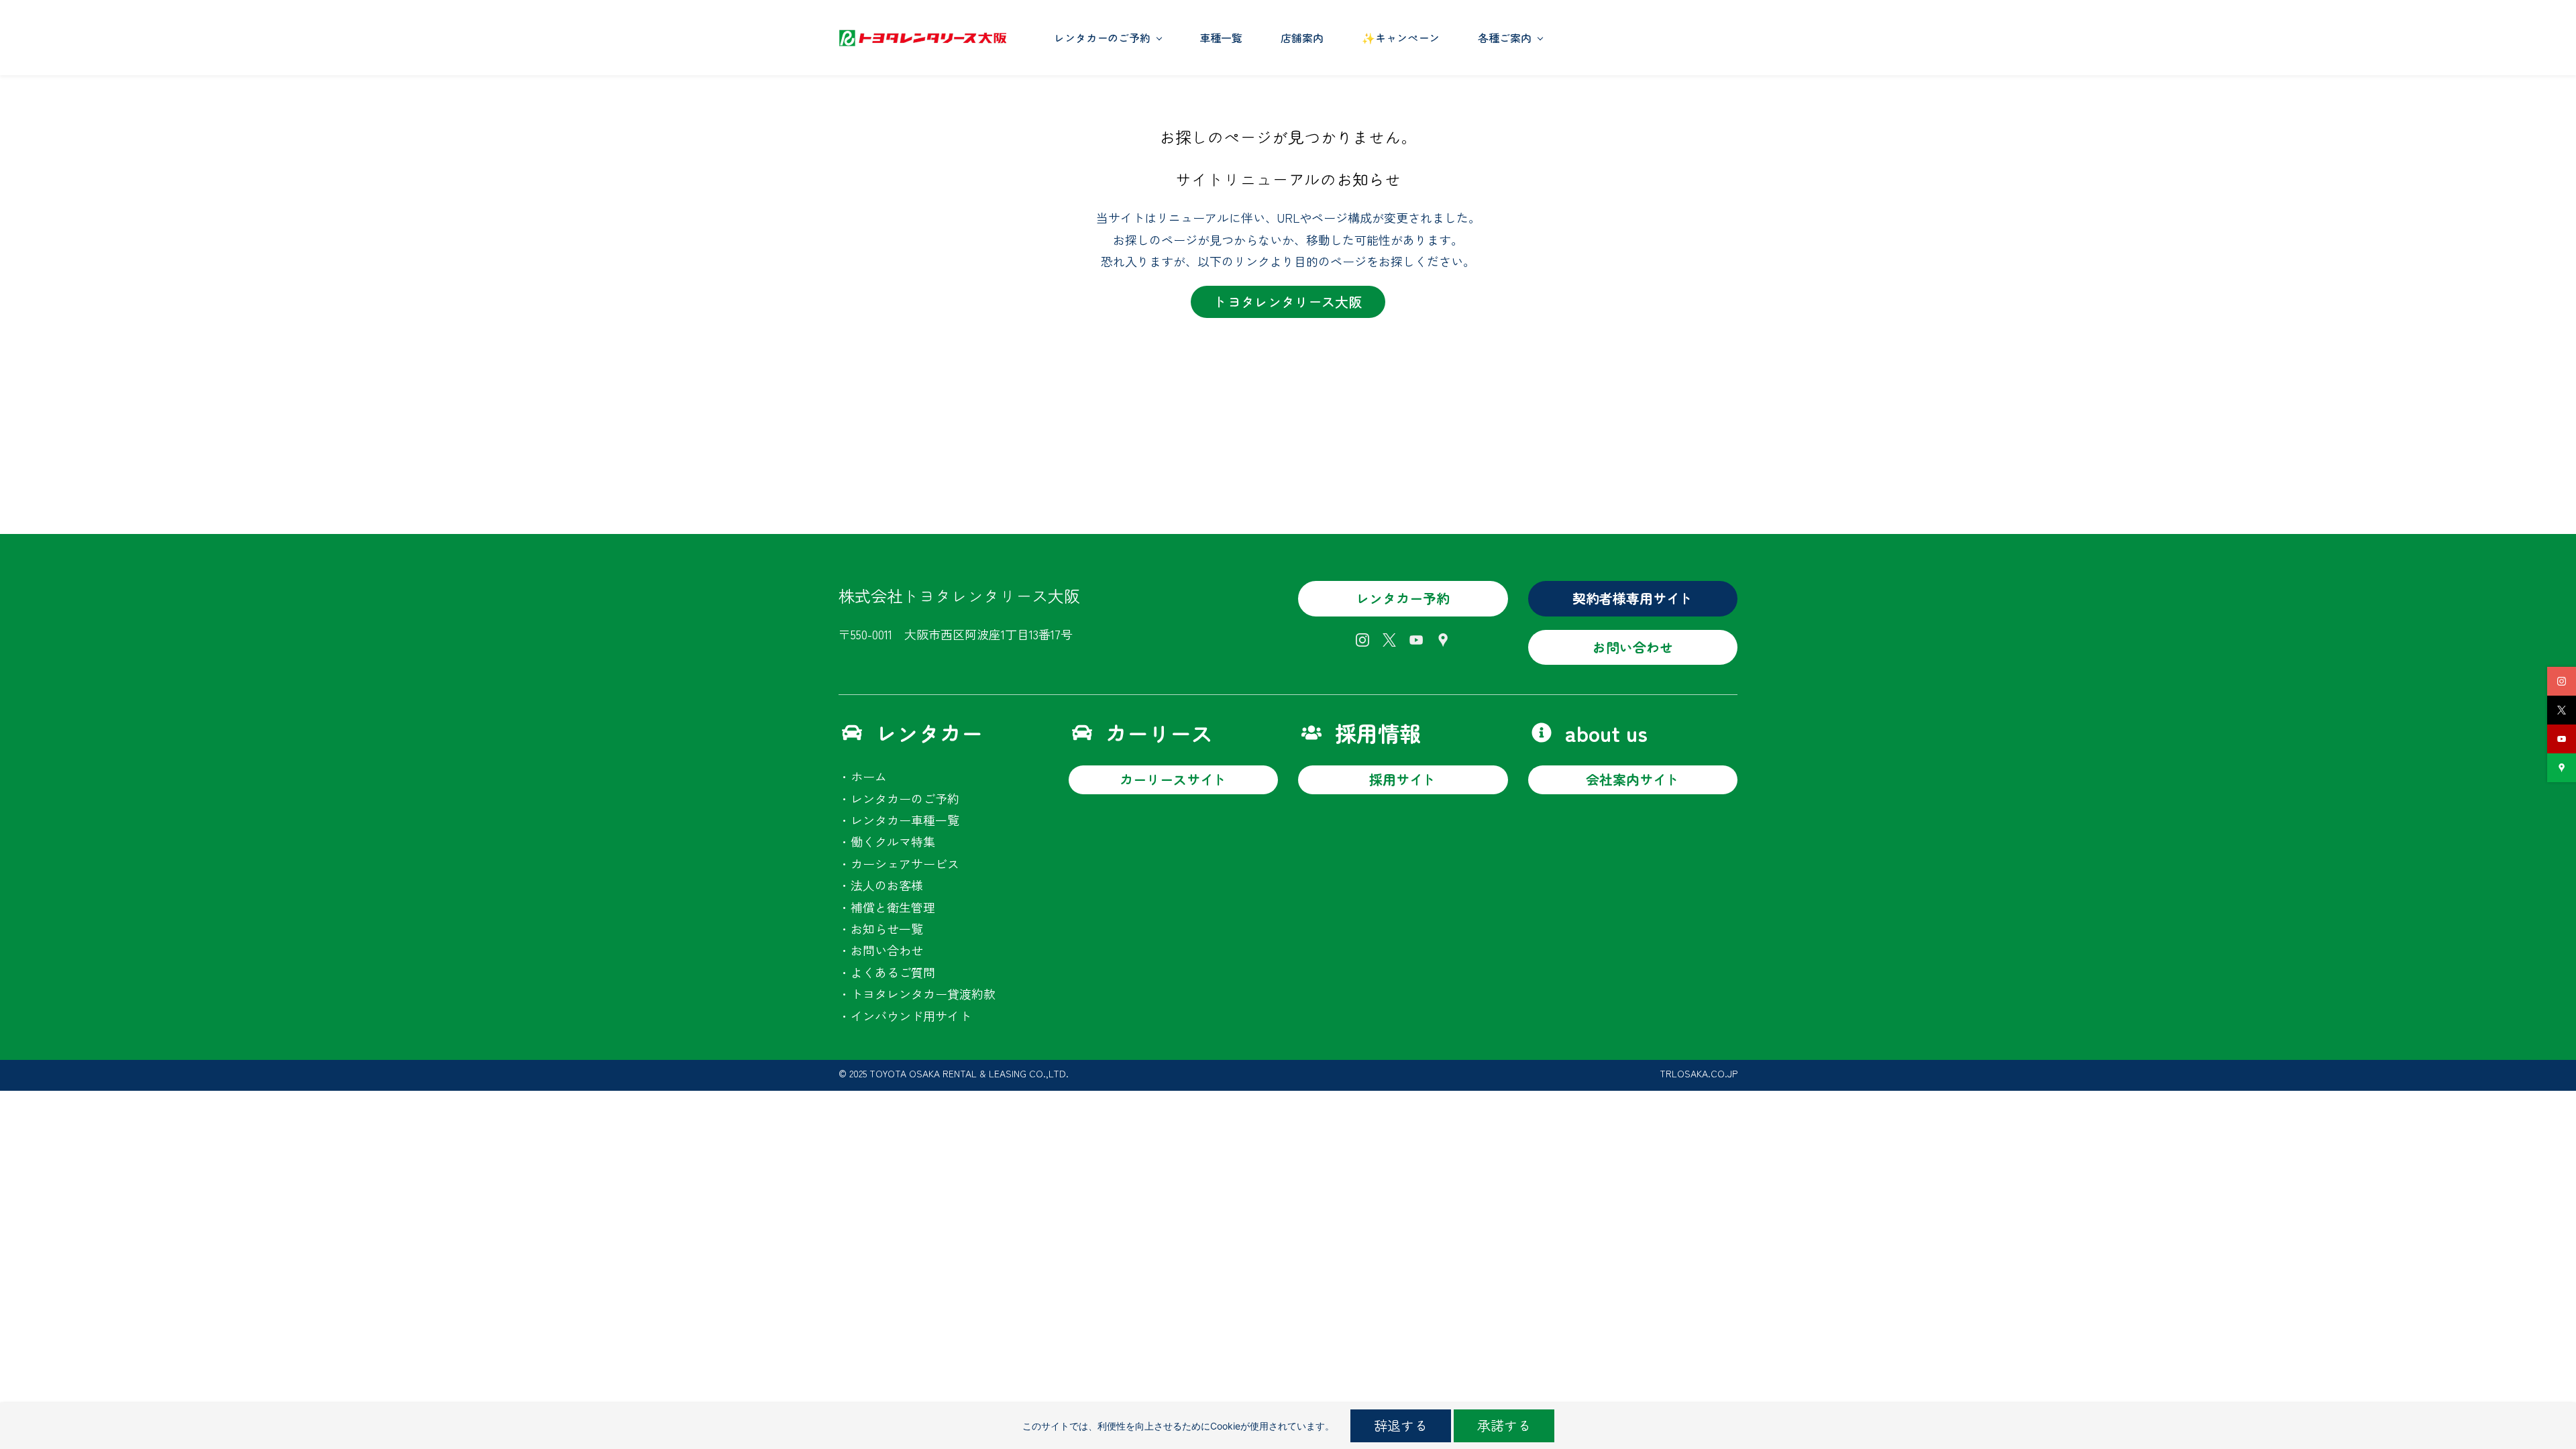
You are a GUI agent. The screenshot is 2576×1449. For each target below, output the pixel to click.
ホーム (869, 776)
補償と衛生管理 (893, 907)
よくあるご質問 (893, 972)
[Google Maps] (1443, 640)
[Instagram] (1362, 640)
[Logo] (922, 38)
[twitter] (2562, 710)
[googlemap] (2562, 768)
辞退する (1401, 1425)
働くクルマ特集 (893, 841)
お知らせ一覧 (887, 928)
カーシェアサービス (905, 863)
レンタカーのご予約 (905, 798)
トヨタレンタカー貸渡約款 (923, 994)
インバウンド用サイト (911, 1016)
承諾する (1504, 1425)
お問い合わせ (887, 950)
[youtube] (2562, 739)
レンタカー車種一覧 (905, 820)
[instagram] (2562, 681)
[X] (1389, 640)
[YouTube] (1416, 640)
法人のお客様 (887, 885)
